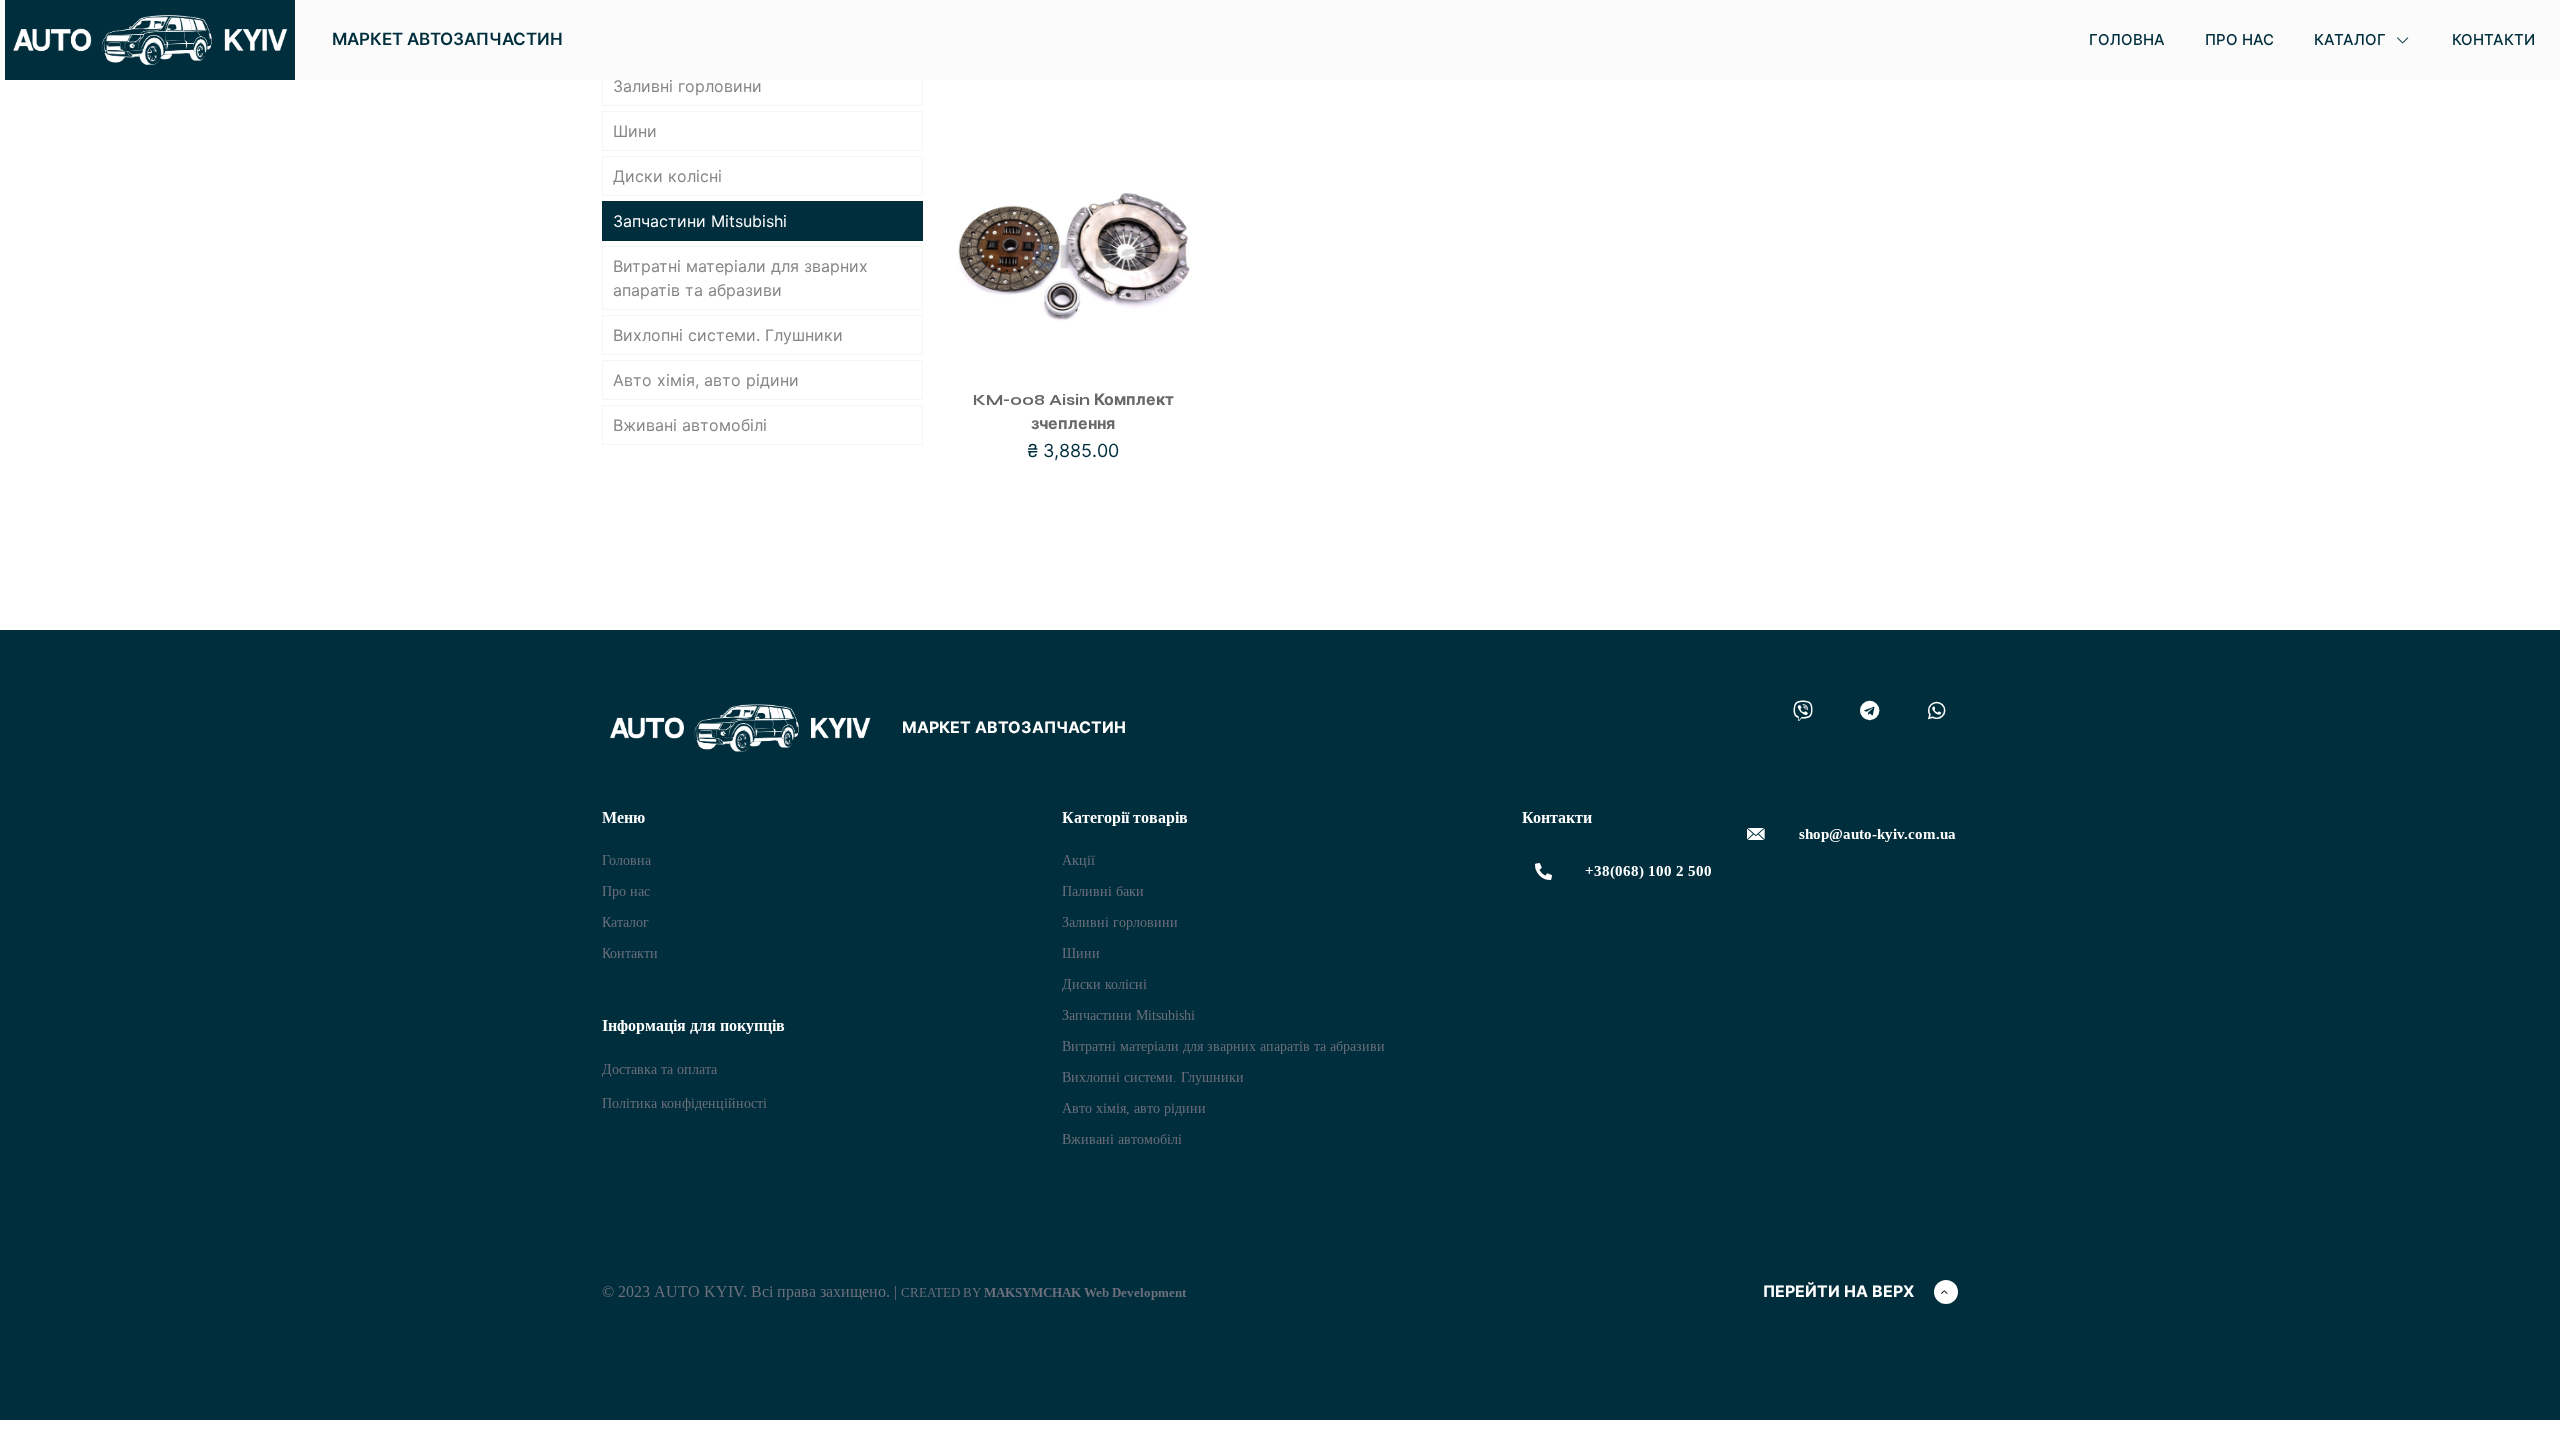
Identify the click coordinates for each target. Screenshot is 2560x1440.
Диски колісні (667, 176)
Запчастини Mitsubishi (700, 221)
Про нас (626, 891)
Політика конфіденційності (684, 1103)
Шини (635, 131)
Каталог (625, 922)
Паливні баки (1103, 891)
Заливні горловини (687, 86)
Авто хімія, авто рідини (706, 380)
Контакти (630, 953)
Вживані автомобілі (690, 425)
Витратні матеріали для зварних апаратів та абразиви (740, 278)
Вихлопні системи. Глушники (728, 335)
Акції (1078, 860)
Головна (626, 860)
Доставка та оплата (659, 1069)
